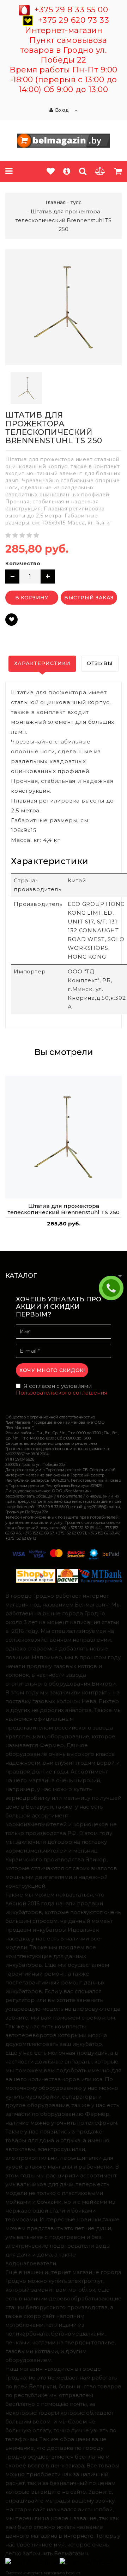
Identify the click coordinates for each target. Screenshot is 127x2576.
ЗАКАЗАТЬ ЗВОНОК (114, 1288)
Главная (56, 202)
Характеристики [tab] (42, 663)
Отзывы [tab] (100, 663)
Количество (23, 563)
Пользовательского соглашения (62, 1393)
